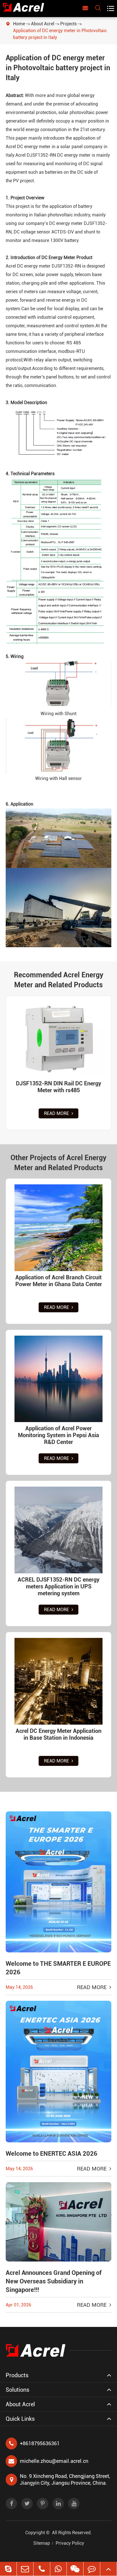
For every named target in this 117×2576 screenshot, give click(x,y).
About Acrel (43, 24)
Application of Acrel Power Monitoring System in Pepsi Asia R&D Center (58, 1435)
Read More (57, 1113)
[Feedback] (92, 2569)
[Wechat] (75, 2569)
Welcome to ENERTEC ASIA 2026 (52, 2154)
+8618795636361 (40, 2443)
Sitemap (42, 2543)
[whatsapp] (58, 2569)
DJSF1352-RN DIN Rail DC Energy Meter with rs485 (58, 1087)
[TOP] (108, 2569)
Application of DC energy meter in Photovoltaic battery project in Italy (60, 34)
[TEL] (42, 2569)
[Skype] (8, 2569)
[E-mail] (25, 2569)
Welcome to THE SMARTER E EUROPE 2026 (58, 1968)
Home (19, 24)
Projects (68, 24)
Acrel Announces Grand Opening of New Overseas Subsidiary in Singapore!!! (54, 2281)
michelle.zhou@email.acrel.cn (54, 2461)
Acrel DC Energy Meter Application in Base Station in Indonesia (58, 1734)
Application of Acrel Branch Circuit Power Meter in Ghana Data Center (59, 1281)
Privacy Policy (70, 2543)
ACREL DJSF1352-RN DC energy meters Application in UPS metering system (58, 1586)
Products (17, 2375)
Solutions (17, 2390)
